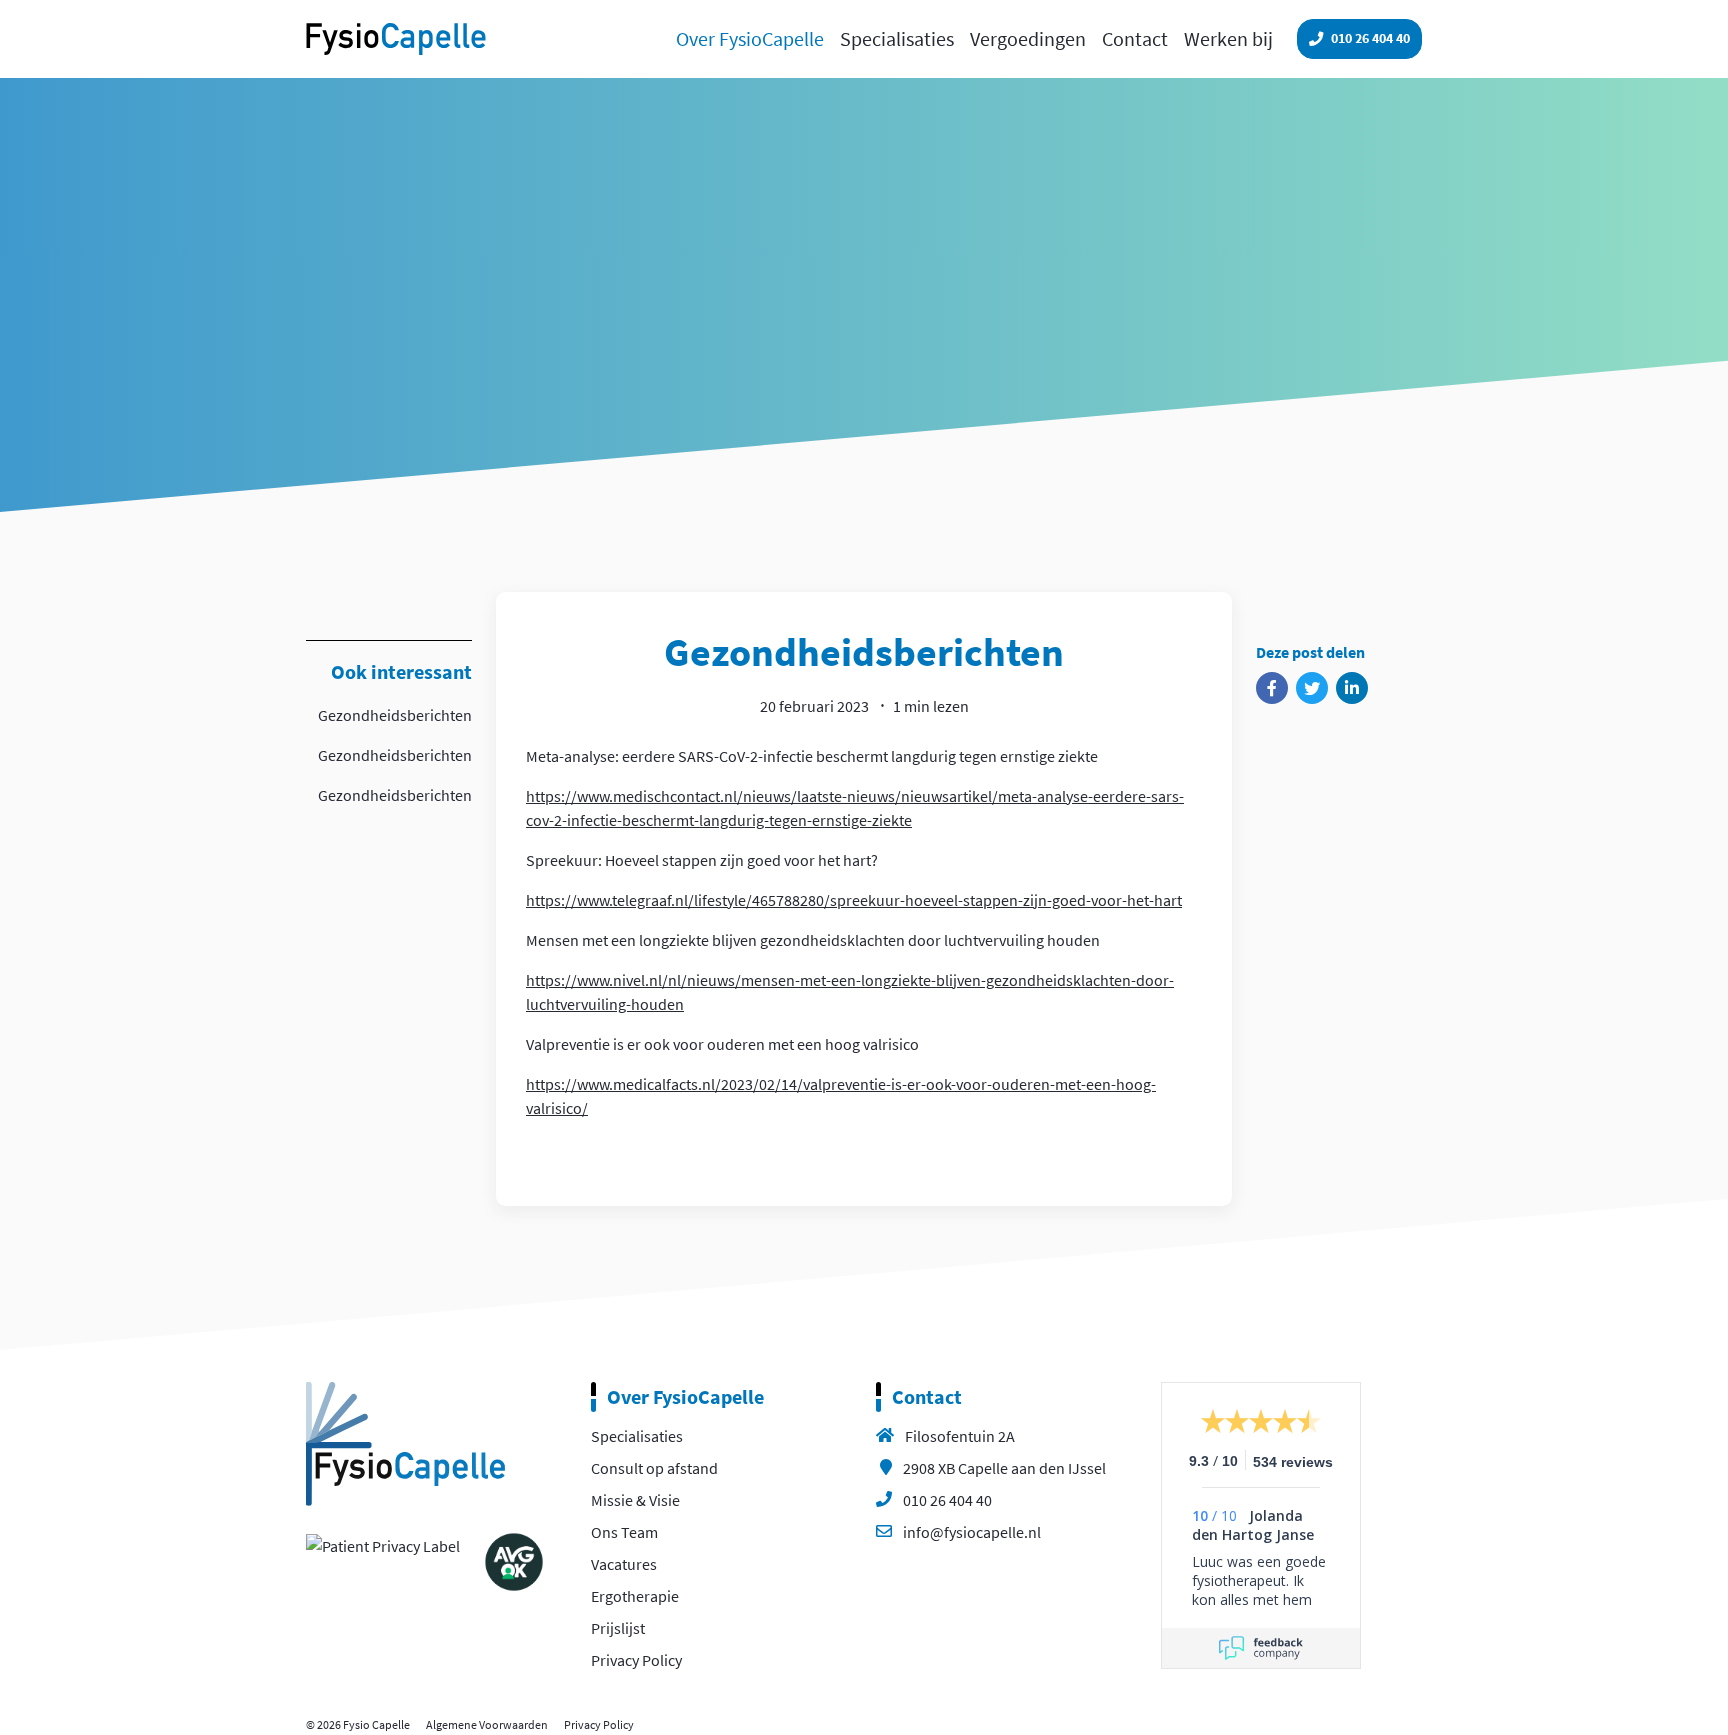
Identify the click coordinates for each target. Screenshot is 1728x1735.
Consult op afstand (654, 1468)
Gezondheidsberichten (395, 715)
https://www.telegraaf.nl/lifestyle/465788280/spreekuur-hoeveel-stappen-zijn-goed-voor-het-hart (854, 900)
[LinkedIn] (1352, 688)
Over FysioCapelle (685, 1396)
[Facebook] (1272, 688)
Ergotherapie (635, 1596)
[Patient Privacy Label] (383, 1544)
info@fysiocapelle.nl (972, 1532)
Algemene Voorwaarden (487, 1724)
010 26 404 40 (947, 1500)
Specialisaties (637, 1436)
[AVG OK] (514, 1560)
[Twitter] (1312, 688)
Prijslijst (618, 1628)
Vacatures (624, 1564)
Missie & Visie (635, 1500)
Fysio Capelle (396, 39)
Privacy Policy (636, 1660)
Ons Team (624, 1532)
